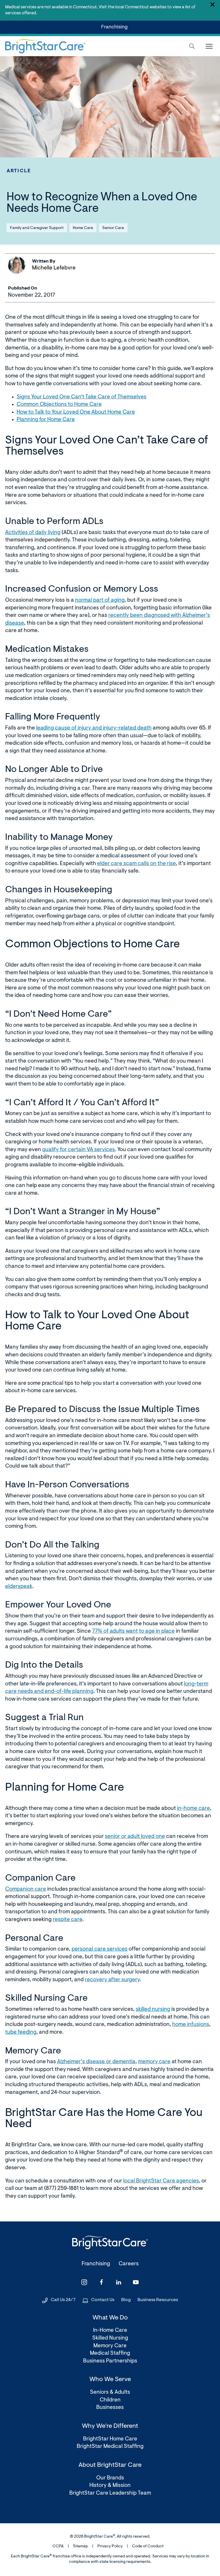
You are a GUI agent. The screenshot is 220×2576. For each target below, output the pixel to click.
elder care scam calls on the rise (136, 864)
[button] (192, 46)
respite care (68, 1920)
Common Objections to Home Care (59, 405)
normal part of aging (100, 600)
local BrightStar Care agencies (161, 2181)
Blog (126, 2300)
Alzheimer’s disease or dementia (96, 2062)
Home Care (83, 228)
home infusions (191, 2025)
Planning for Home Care (46, 420)
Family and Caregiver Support (37, 228)
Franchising (115, 29)
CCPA (58, 2546)
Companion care (26, 1889)
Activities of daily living (33, 533)
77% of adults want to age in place (133, 1631)
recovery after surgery (112, 1980)
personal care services (100, 1949)
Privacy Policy (110, 2546)
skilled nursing (153, 2009)
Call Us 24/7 (63, 2300)
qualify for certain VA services (78, 1150)
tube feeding (21, 2032)
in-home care (194, 1809)
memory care (154, 2062)
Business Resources (158, 2300)
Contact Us (103, 2300)
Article (19, 171)
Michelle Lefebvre (54, 268)
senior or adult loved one (135, 1837)
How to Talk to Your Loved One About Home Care (76, 412)
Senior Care (113, 228)
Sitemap (80, 2546)
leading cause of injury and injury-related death (94, 728)
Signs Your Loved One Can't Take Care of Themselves (81, 397)
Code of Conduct (148, 2546)
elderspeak (19, 1587)
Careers (129, 2264)
